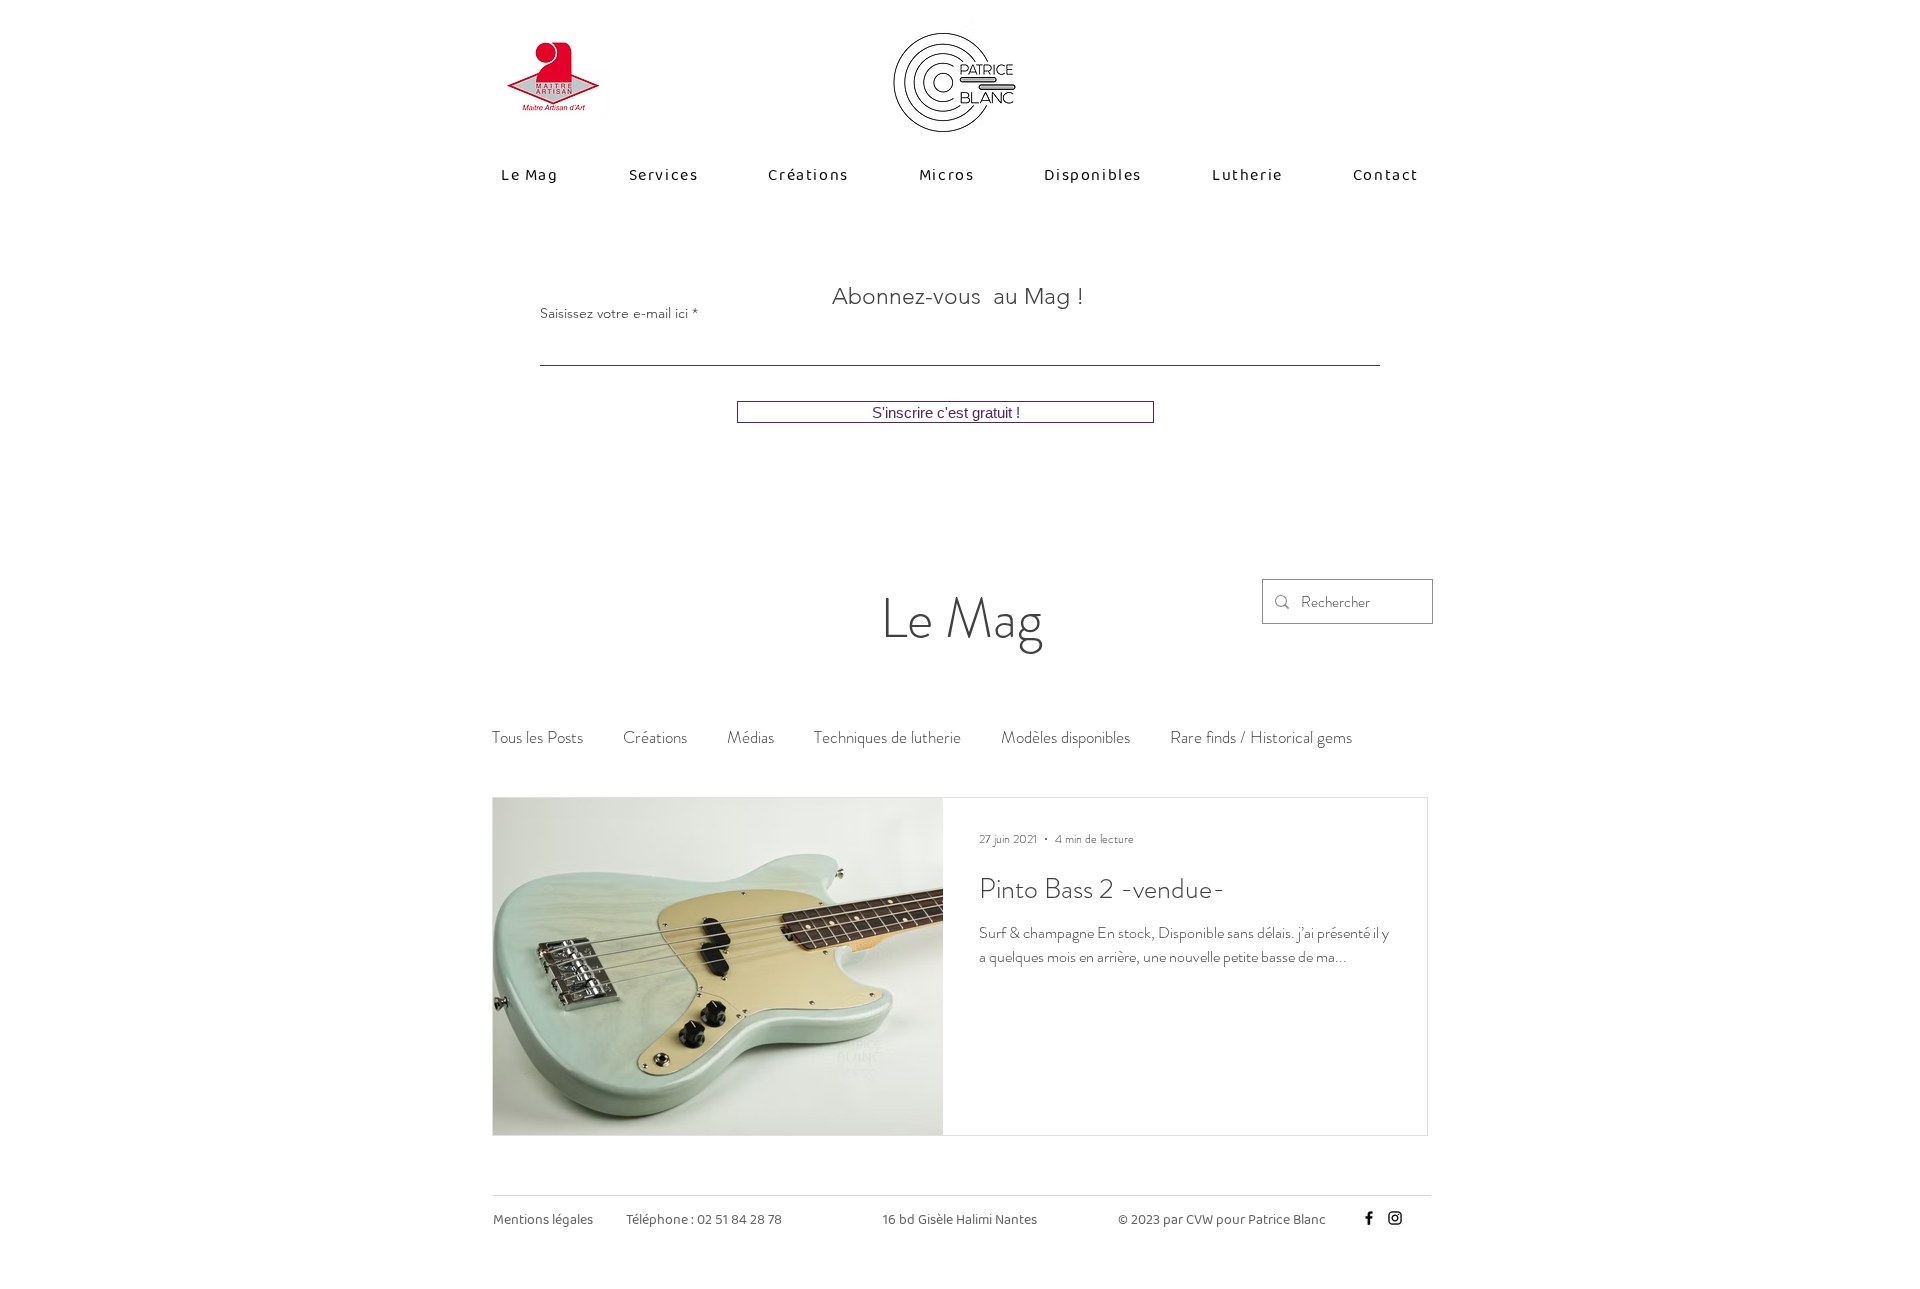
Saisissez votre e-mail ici (614, 313)
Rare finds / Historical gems (1261, 737)
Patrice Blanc (1287, 1220)
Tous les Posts (537, 737)
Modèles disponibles (1065, 737)
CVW (1201, 1220)
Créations (655, 737)
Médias (750, 737)
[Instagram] (1395, 1218)
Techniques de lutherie (887, 737)
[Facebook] (1369, 1218)
